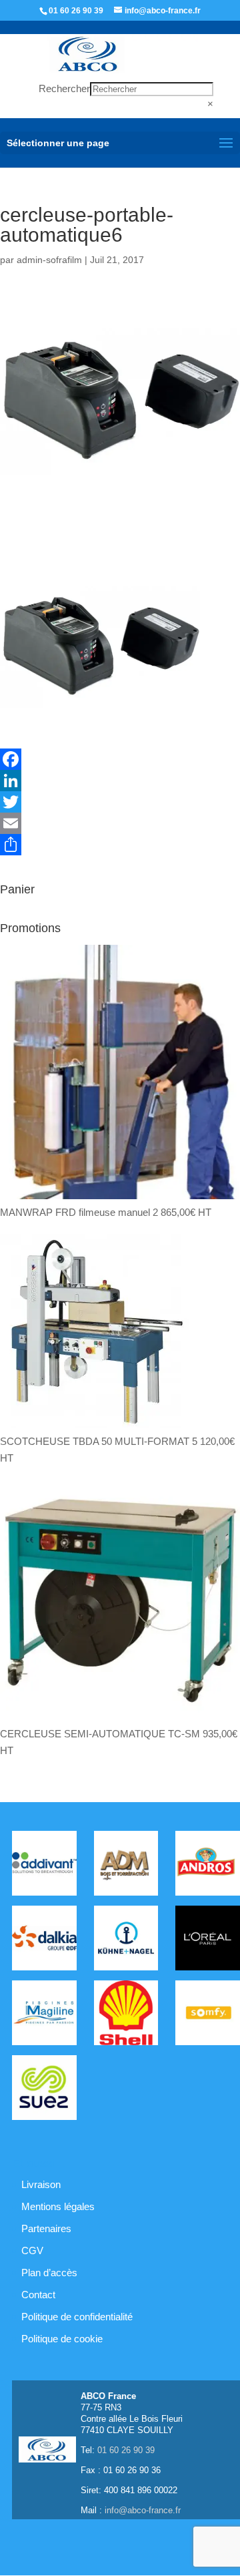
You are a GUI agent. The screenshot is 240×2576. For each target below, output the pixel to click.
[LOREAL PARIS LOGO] (208, 1940)
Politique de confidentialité (77, 2317)
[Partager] (120, 845)
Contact (38, 2295)
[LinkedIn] (120, 781)
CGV (32, 2250)
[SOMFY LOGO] (208, 2015)
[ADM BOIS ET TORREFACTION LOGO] (126, 1866)
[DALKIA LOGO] (44, 1940)
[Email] (120, 823)
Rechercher (64, 88)
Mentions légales (58, 2206)
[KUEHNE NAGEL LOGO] (126, 1940)
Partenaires (46, 2228)
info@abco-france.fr (143, 2510)
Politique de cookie (62, 2339)
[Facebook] (120, 759)
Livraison (41, 2184)
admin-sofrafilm (49, 260)
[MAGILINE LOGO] (44, 2015)
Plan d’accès (49, 2273)
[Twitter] (120, 802)
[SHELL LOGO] (126, 2015)
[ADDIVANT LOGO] (44, 1866)
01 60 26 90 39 (76, 11)
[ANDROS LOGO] (208, 1866)
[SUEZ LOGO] (44, 2090)
